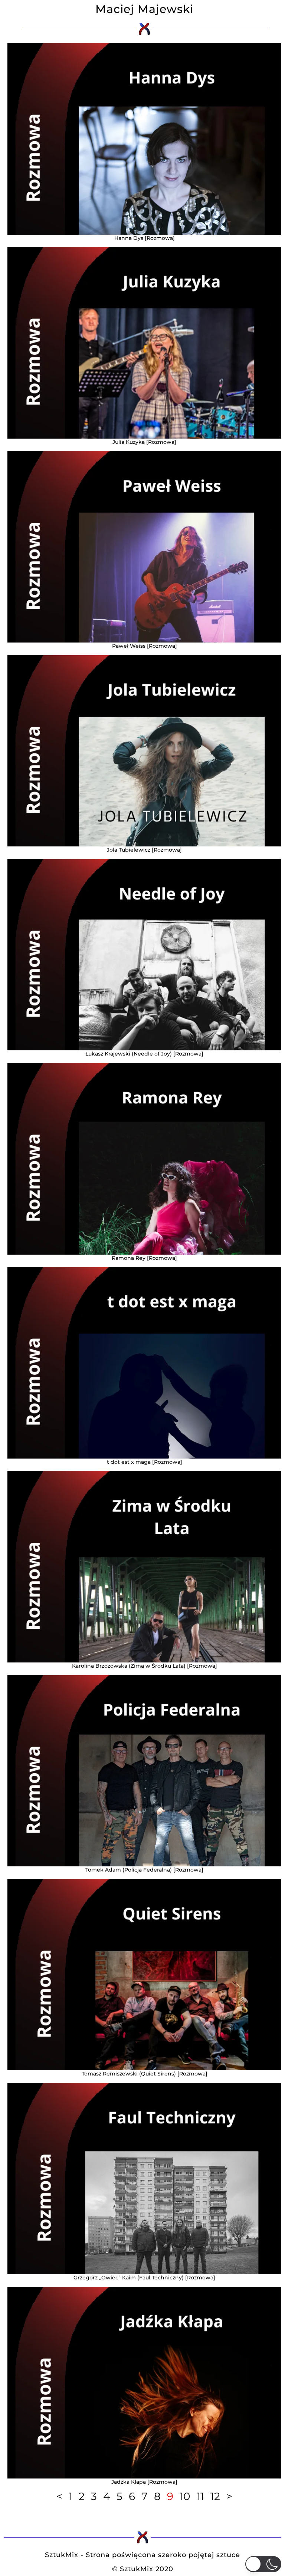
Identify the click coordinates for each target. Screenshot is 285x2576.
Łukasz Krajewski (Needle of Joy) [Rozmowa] (144, 1054)
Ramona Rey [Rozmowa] (144, 1258)
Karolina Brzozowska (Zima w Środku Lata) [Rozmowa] (145, 1666)
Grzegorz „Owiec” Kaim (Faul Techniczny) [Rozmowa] (144, 2278)
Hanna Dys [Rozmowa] (145, 238)
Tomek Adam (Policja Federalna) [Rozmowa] (144, 1870)
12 (215, 2496)
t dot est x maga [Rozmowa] (145, 1462)
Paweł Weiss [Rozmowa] (145, 646)
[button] (263, 2564)
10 (185, 2496)
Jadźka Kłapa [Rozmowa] (144, 2482)
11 (200, 2496)
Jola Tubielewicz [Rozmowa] (144, 850)
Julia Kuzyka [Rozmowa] (144, 442)
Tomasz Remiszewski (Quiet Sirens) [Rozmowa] (145, 2074)
